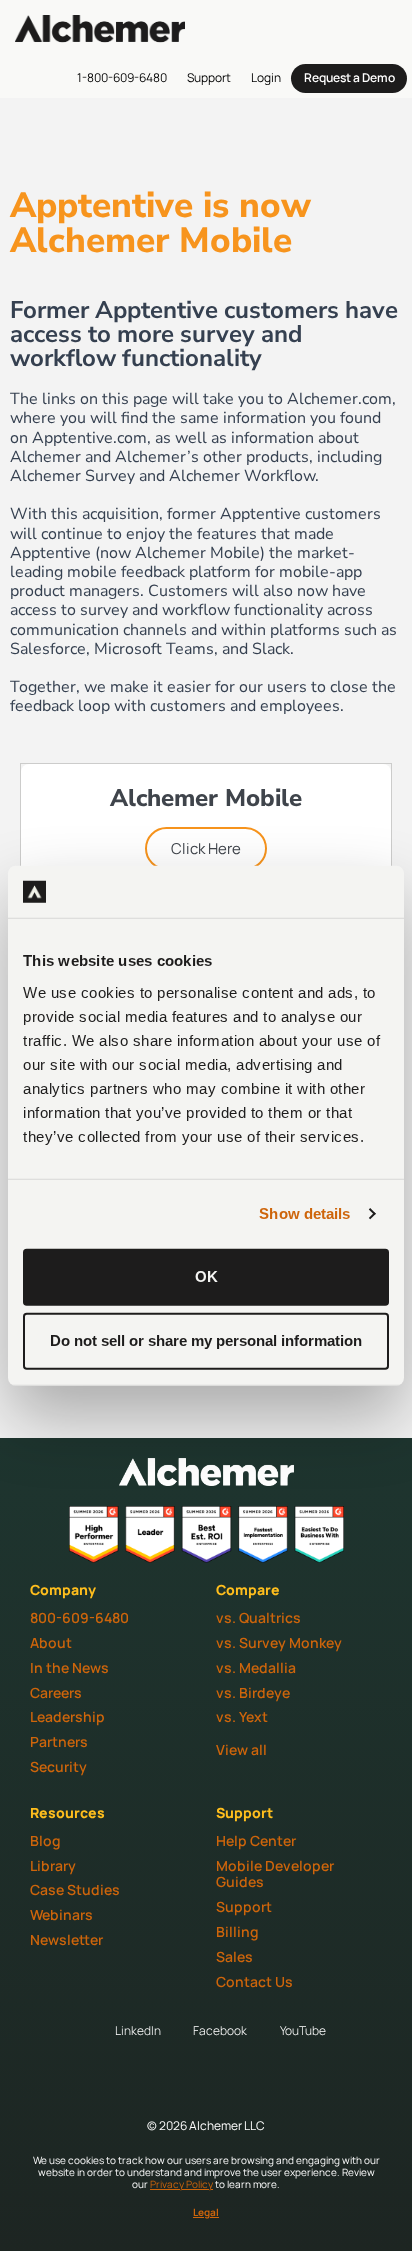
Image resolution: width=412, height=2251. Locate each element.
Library (53, 1865)
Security (58, 1766)
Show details (304, 1213)
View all (241, 1749)
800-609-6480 (79, 1617)
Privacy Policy (181, 2184)
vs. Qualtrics (258, 1617)
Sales (234, 1956)
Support (244, 1906)
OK (206, 1276)
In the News (69, 1667)
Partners (59, 1741)
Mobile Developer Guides (275, 1874)
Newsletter (66, 1939)
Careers (56, 1692)
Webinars (61, 1914)
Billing (237, 1931)
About (51, 1642)
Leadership (67, 1716)
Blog (45, 1840)
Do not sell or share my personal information (206, 1340)
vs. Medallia (256, 1667)
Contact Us (254, 1981)
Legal (206, 2212)
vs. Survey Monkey (279, 1642)
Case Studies (75, 1889)
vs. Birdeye (253, 1692)
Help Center (256, 1840)
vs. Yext (242, 1716)
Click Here (206, 848)
